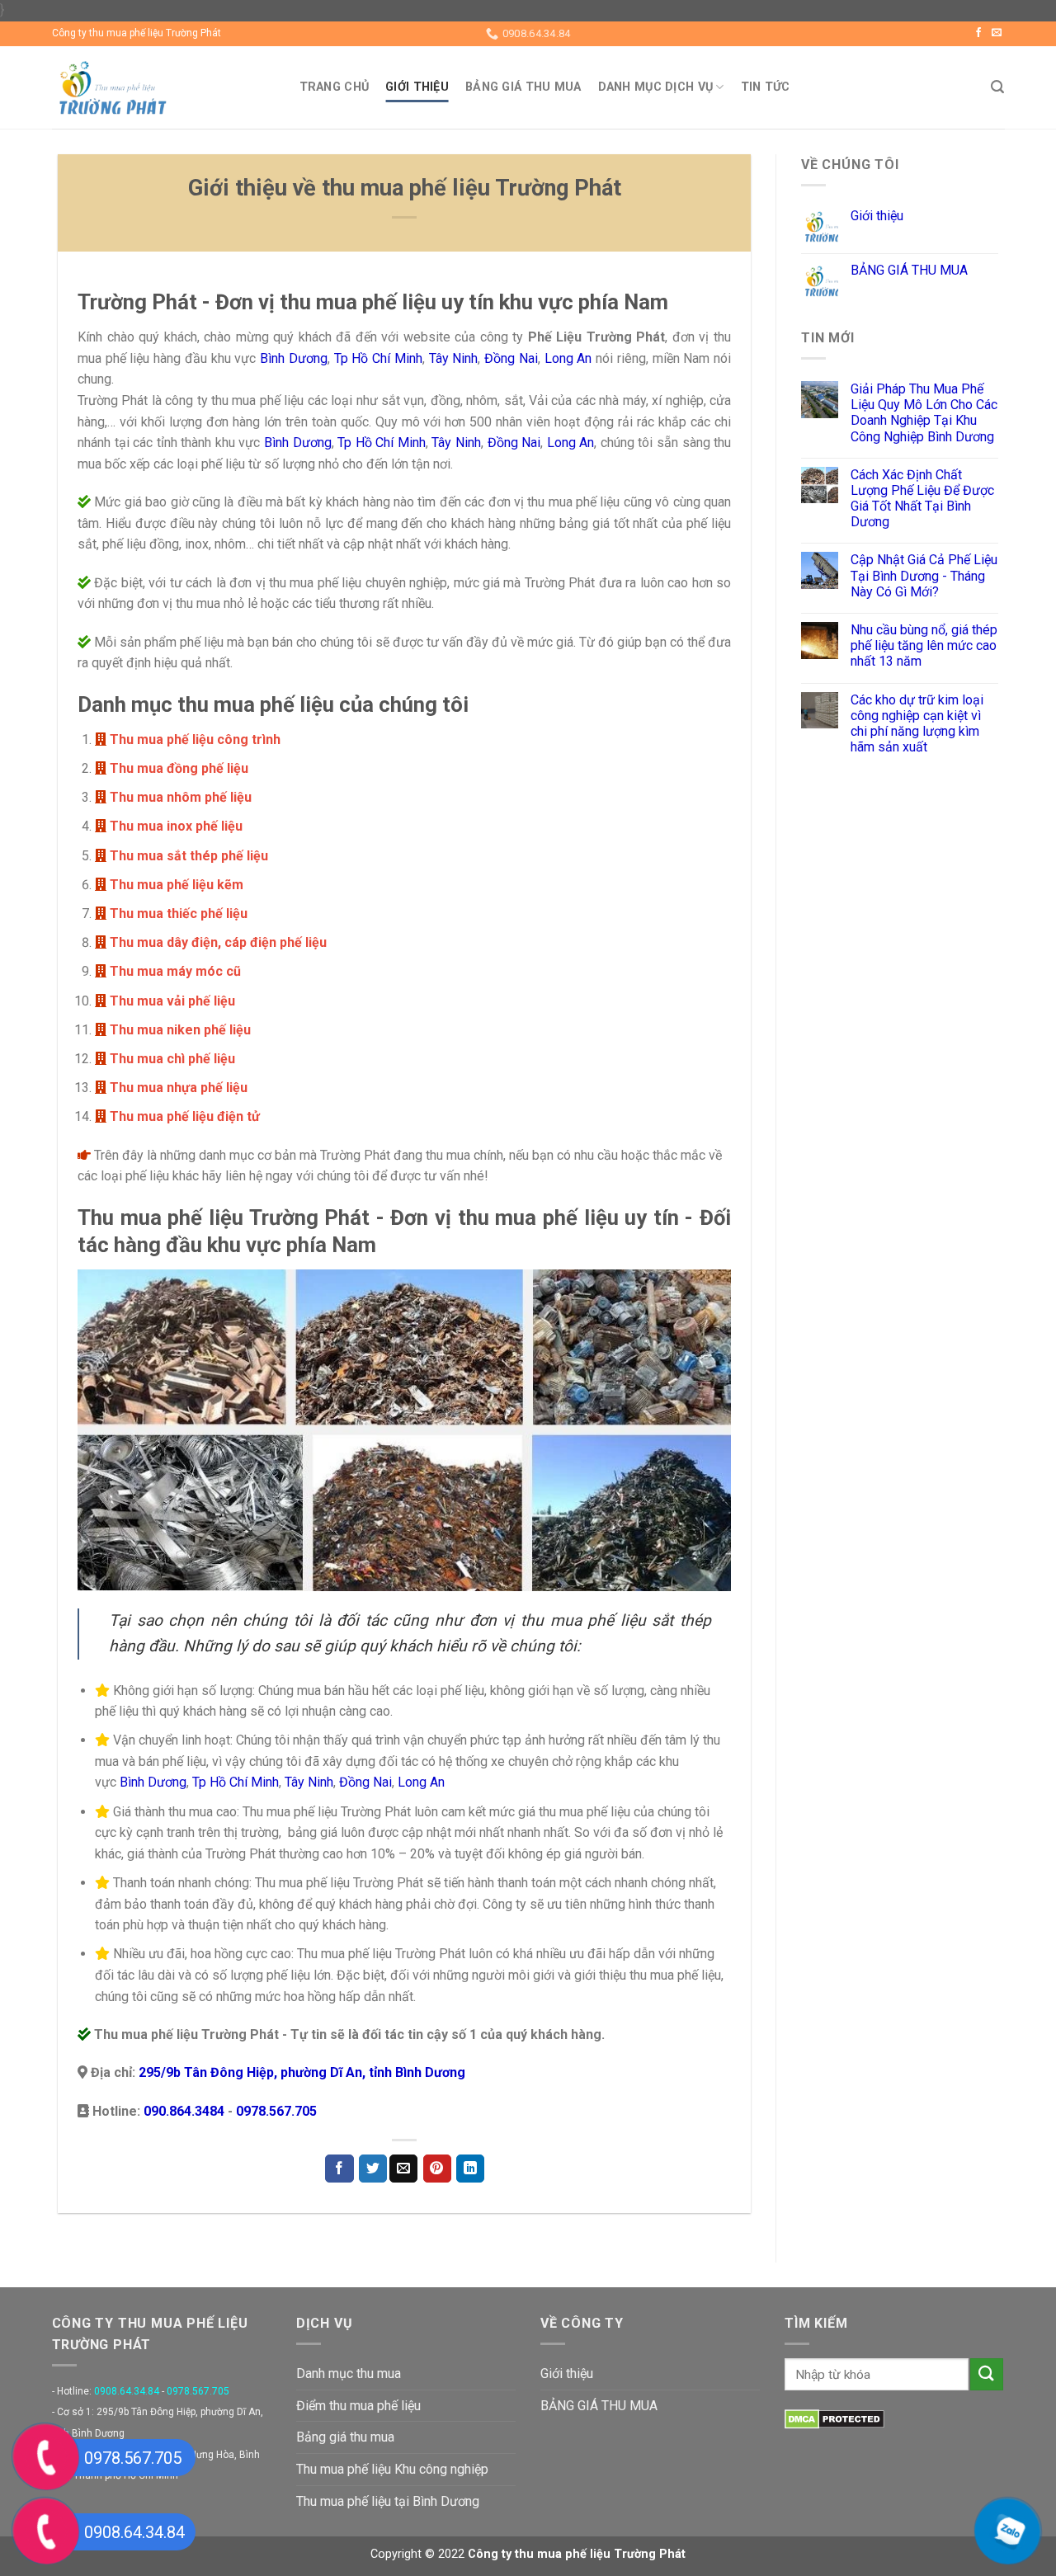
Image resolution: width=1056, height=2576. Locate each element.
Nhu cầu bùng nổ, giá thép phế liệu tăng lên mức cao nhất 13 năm (924, 645)
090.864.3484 (186, 2111)
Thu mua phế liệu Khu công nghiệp (392, 2469)
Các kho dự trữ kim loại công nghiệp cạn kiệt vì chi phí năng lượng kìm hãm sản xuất (917, 724)
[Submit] (987, 2374)
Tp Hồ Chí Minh (378, 358)
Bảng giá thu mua (345, 2437)
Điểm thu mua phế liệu (358, 2406)
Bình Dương (294, 358)
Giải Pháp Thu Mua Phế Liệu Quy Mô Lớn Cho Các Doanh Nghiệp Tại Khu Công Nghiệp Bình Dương (924, 413)
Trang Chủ (335, 87)
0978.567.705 (276, 2111)
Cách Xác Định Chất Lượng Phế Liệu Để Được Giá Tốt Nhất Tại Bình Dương (922, 499)
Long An (568, 358)
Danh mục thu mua (349, 2373)
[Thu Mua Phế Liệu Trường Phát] (163, 87)
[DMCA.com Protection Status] (834, 2418)
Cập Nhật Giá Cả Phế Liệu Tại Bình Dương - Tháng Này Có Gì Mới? (924, 575)
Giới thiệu (417, 87)
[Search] (997, 87)
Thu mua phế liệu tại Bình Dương (388, 2501)
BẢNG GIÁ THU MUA (523, 87)
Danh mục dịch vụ (656, 87)
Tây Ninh (454, 358)
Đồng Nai (511, 358)
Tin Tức (766, 87)
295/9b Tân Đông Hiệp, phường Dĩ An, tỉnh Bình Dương (302, 2072)
